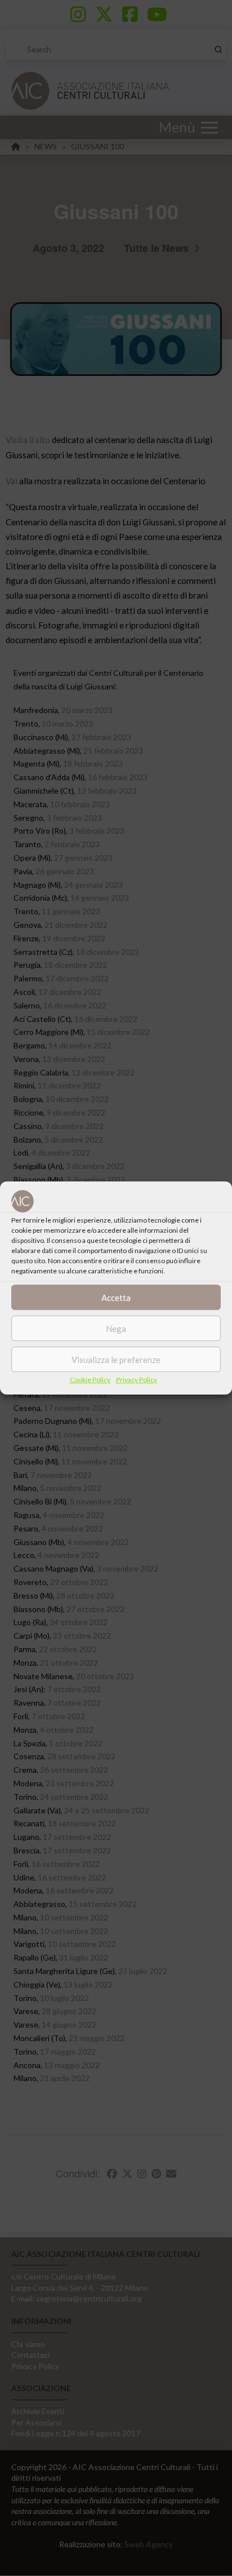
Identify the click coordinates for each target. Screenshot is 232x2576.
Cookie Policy (90, 1380)
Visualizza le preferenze (116, 1360)
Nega (116, 1329)
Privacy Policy (137, 1380)
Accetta (116, 1298)
